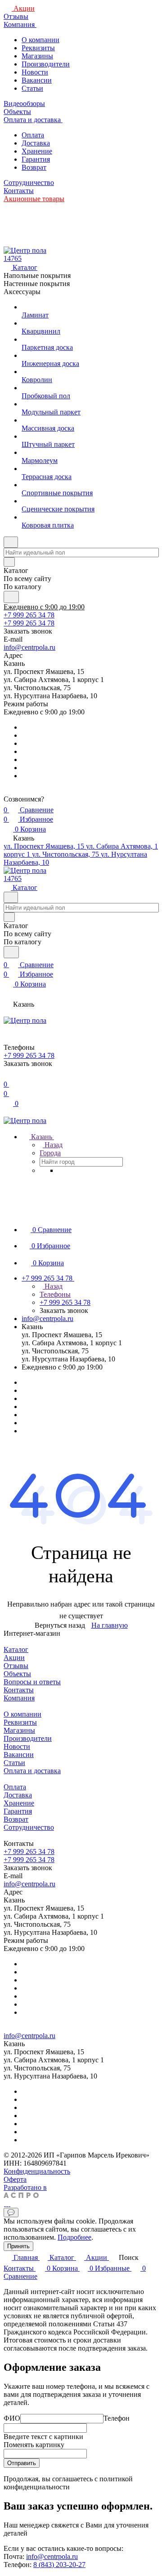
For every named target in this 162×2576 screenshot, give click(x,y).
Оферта (15, 2179)
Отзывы (16, 1666)
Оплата (33, 135)
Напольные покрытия (37, 275)
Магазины (37, 56)
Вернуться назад (60, 1625)
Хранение (37, 151)
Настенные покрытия (37, 284)
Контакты (19, 1690)
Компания (19, 1698)
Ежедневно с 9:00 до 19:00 (44, 607)
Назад (53, 1145)
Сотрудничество (29, 1827)
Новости (35, 72)
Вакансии (37, 80)
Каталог (16, 1649)
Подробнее (74, 2237)
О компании (40, 40)
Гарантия (36, 159)
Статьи (32, 88)
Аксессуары (22, 292)
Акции (14, 1658)
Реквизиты (38, 48)
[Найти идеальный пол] (11, 597)
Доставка (36, 143)
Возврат (34, 167)
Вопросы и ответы (32, 1682)
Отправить (22, 2463)
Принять (18, 2246)
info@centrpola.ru (29, 647)
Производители (46, 64)
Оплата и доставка (32, 1771)
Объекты (17, 1674)
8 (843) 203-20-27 (59, 2565)
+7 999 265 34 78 (29, 615)
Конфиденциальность (37, 2171)
